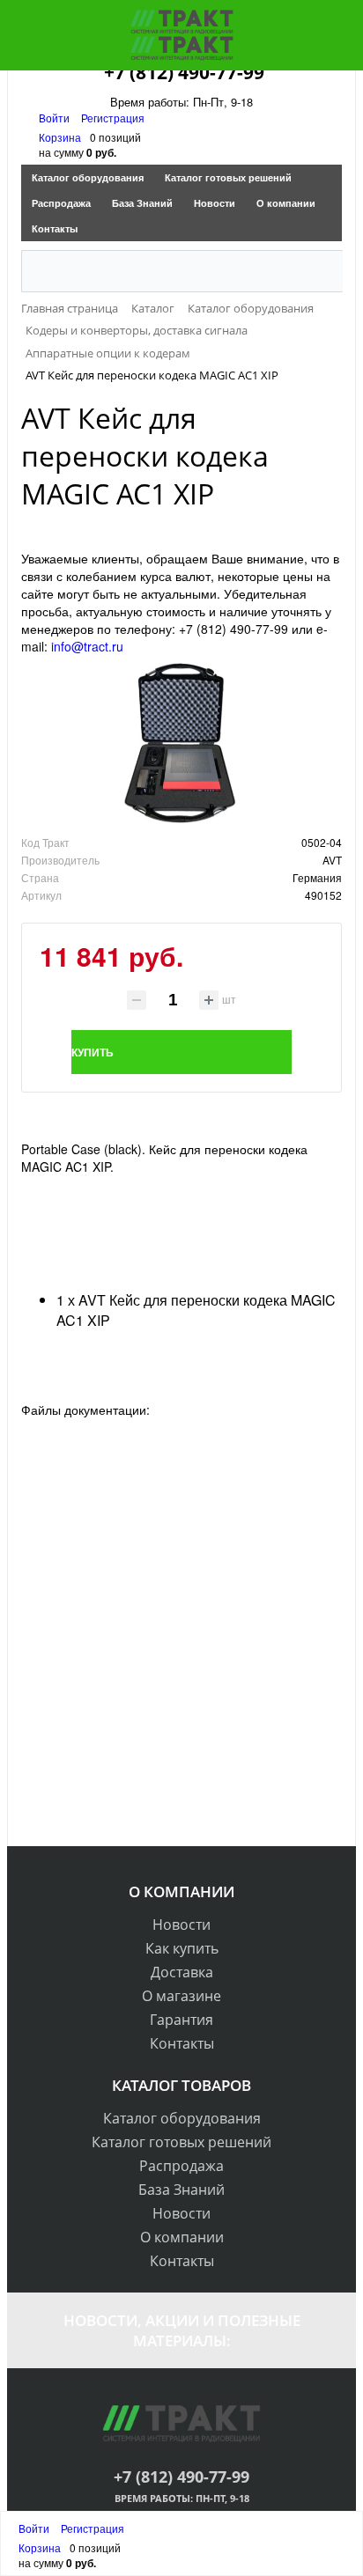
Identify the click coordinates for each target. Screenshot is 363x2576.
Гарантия (181, 2020)
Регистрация (113, 118)
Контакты (55, 228)
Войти (56, 118)
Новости (215, 203)
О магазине (181, 1996)
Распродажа (61, 203)
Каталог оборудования (88, 177)
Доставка (182, 1972)
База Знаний (142, 203)
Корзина (60, 137)
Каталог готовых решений (228, 177)
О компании (286, 203)
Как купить (182, 1948)
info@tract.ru (87, 646)
